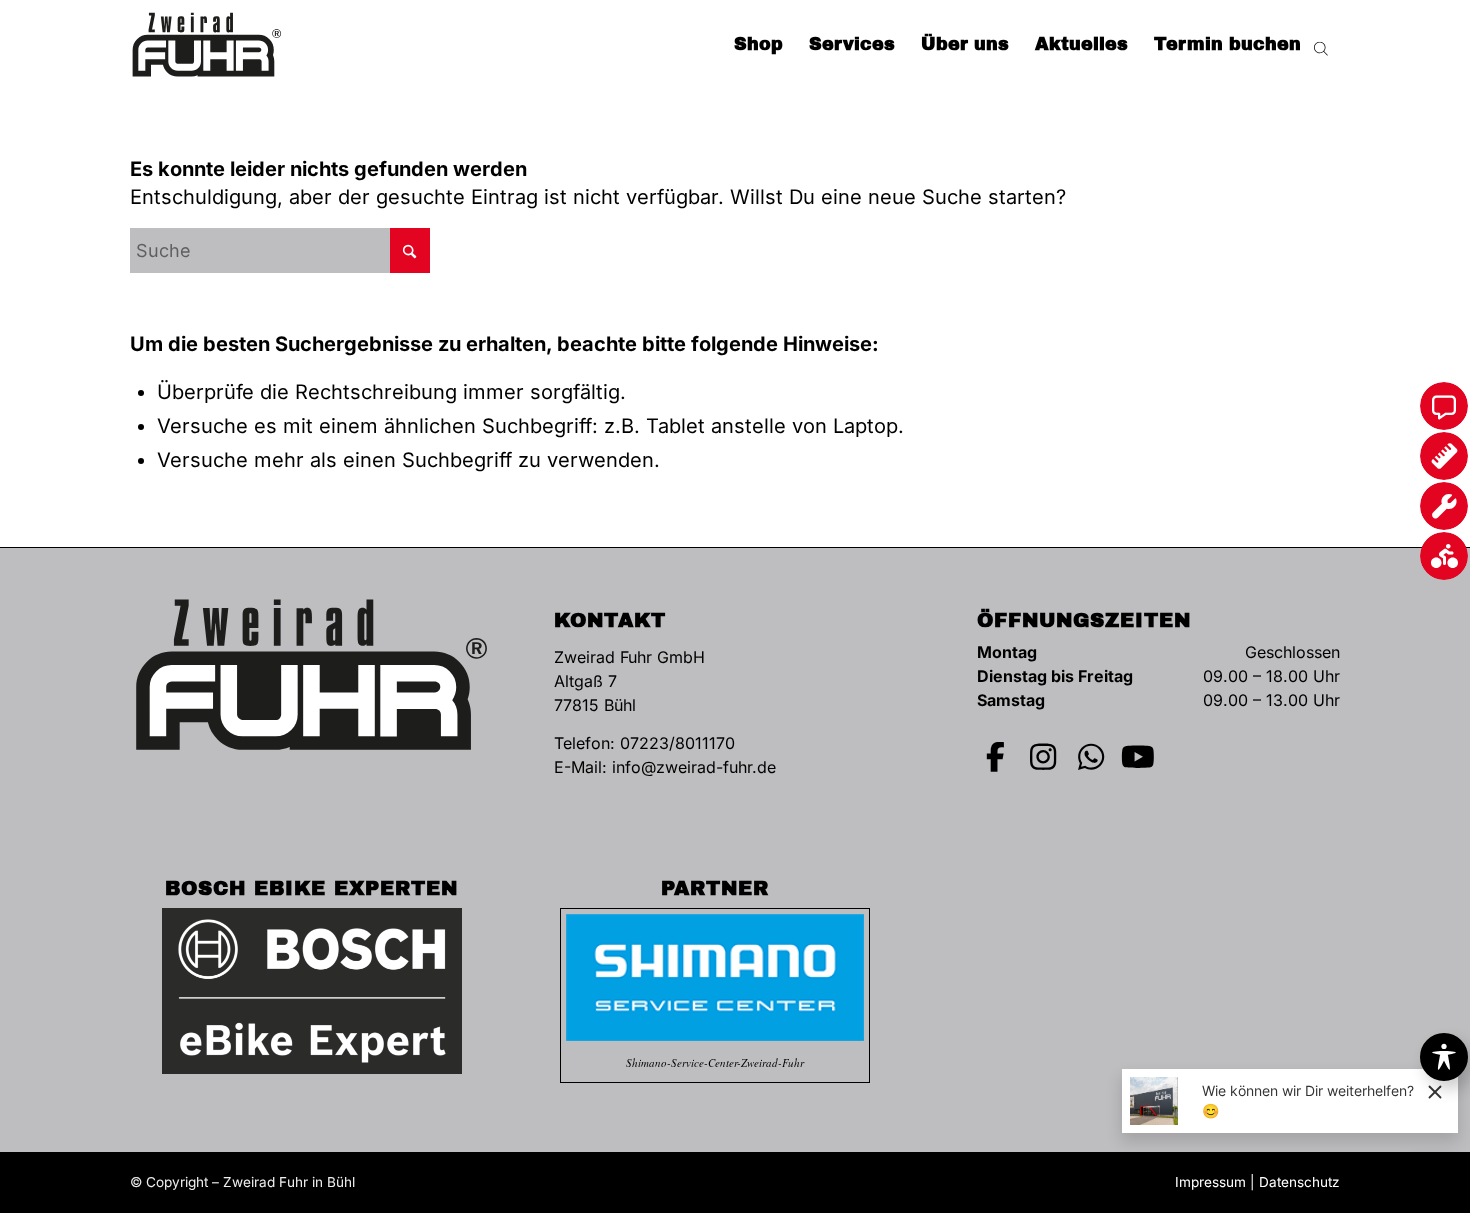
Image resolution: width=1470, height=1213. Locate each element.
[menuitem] (758, 45)
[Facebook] (996, 757)
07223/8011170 (677, 743)
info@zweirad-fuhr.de (694, 767)
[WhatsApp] (1091, 757)
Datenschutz (1299, 1182)
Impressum (1210, 1182)
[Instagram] (1044, 757)
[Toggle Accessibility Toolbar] (1444, 1057)
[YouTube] (1139, 757)
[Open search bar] (1321, 45)
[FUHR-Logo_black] (207, 45)
